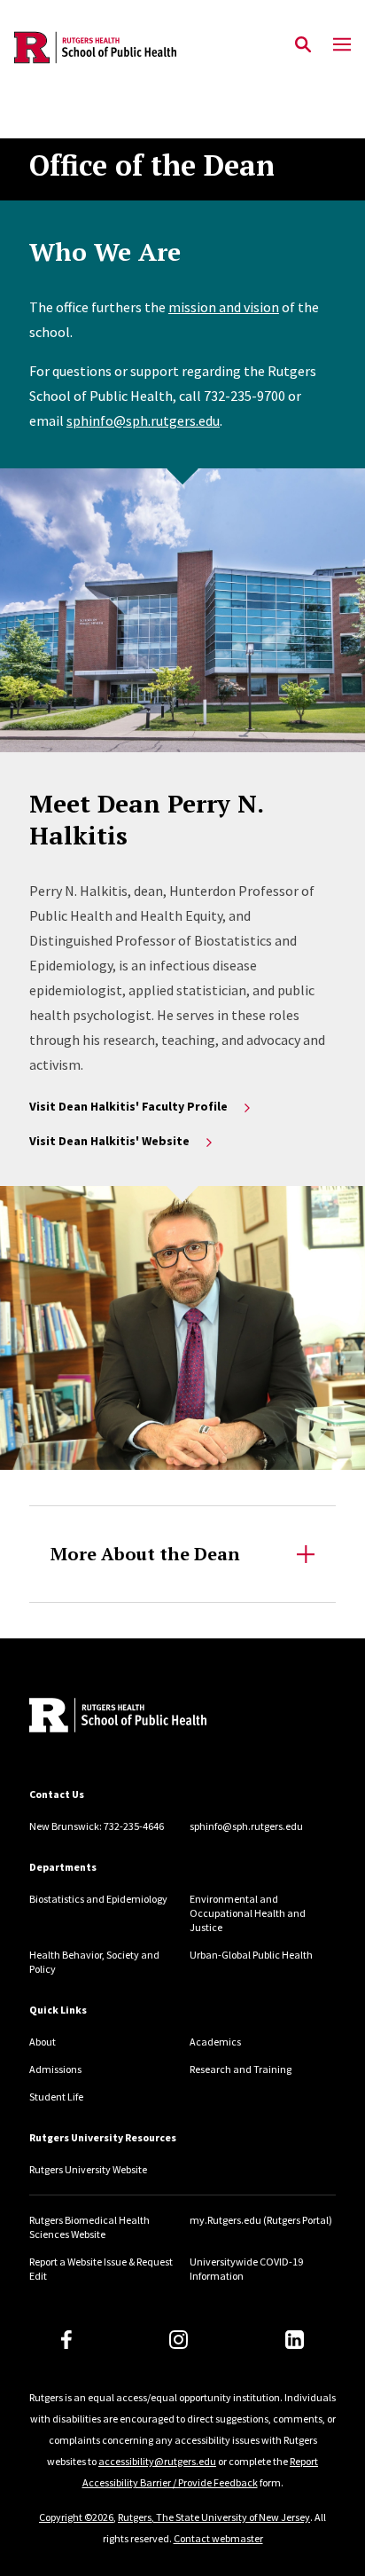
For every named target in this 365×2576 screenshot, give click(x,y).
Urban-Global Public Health (251, 1955)
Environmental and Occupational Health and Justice (248, 1913)
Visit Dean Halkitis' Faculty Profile (128, 1106)
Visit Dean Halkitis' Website (109, 1141)
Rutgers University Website (88, 2169)
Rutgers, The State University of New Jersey (214, 2517)
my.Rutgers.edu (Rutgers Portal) (261, 2220)
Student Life (56, 2097)
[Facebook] (66, 2340)
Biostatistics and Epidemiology (98, 1899)
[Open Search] (303, 45)
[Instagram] (179, 2340)
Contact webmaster (218, 2538)
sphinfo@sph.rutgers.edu (143, 420)
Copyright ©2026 (76, 2517)
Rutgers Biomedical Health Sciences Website (89, 2227)
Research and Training (241, 2069)
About (43, 2042)
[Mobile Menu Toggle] (342, 45)
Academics (215, 2042)
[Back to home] (149, 1717)
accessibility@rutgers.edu (157, 2461)
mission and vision (224, 307)
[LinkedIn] (295, 2340)
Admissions (55, 2069)
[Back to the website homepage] (95, 47)
